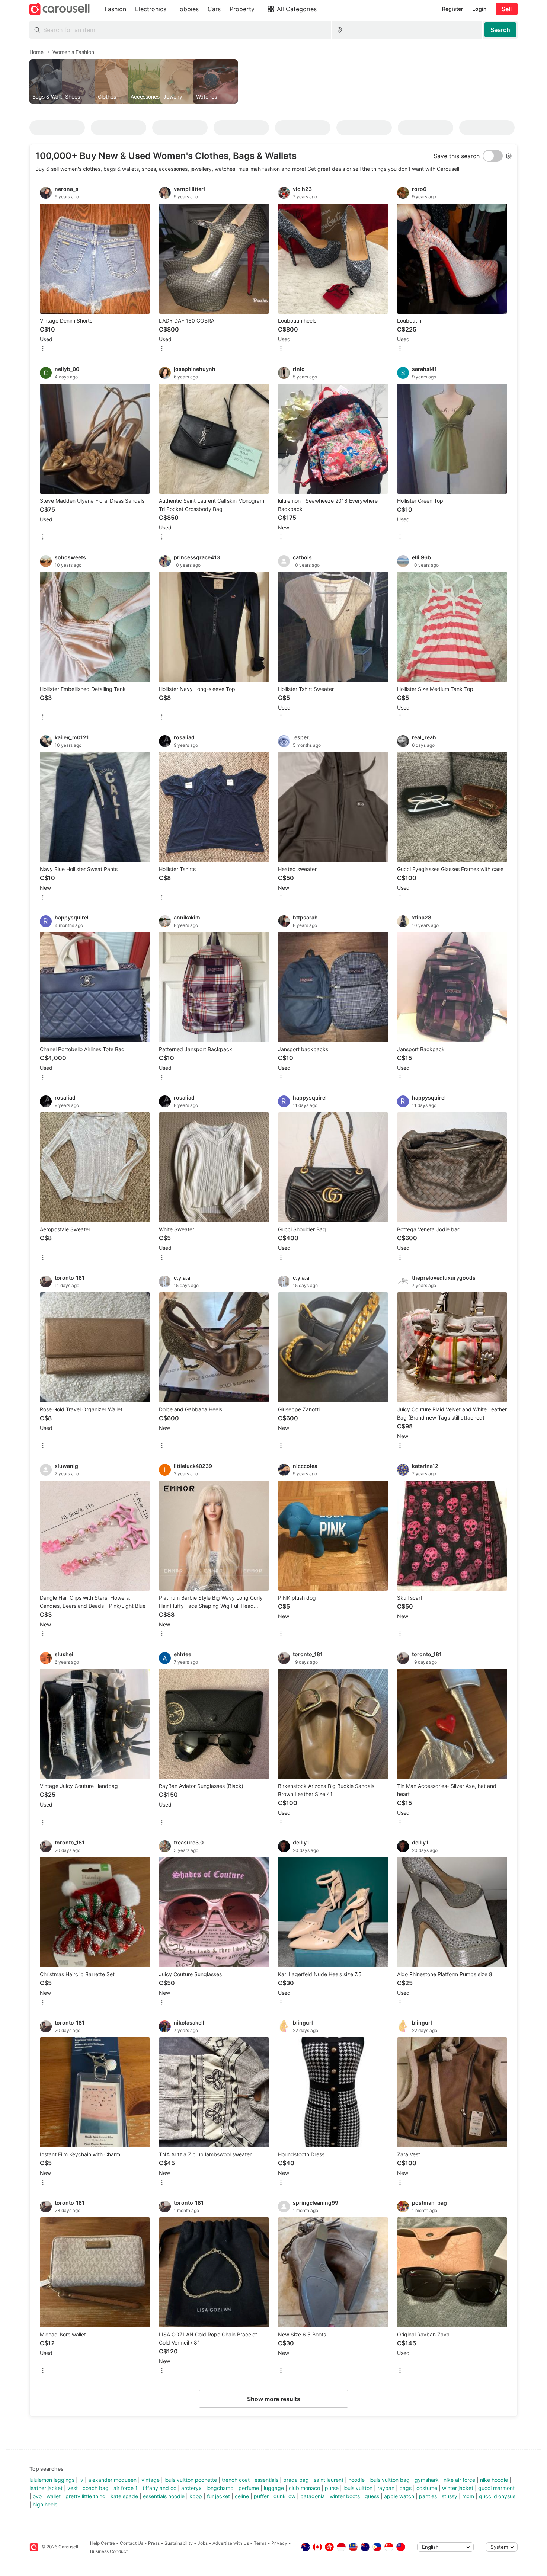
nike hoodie (494, 2480)
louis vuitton (358, 2488)
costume (427, 2488)
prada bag (296, 2480)
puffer (261, 2496)
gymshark (427, 2480)
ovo (37, 2496)
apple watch (399, 2496)
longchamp (220, 2488)
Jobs (203, 2543)
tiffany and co (159, 2488)
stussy (450, 2496)
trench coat (236, 2480)
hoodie (356, 2480)
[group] (273, 81)
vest (73, 2488)
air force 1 (126, 2488)
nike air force (459, 2480)
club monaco (304, 2488)
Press (154, 2543)
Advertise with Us (231, 2543)
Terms (260, 2543)
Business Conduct (109, 2551)
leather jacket (46, 2488)
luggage (274, 2488)
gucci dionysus (497, 2496)
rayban (386, 2488)
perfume (249, 2488)
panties (428, 2496)
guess (372, 2496)
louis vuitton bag (390, 2480)
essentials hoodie (164, 2496)
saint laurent (329, 2480)
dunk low (284, 2496)
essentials (266, 2480)
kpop (196, 2496)
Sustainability (179, 2543)
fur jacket (218, 2496)
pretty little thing (86, 2496)
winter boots (345, 2496)
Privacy (279, 2543)
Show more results (274, 2399)
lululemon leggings (52, 2480)
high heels (45, 2504)
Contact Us (132, 2543)
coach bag (96, 2488)
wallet (54, 2496)
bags (405, 2488)
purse (332, 2488)
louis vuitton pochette (191, 2480)
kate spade (124, 2496)
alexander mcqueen (112, 2480)
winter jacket (458, 2488)
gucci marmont (496, 2488)
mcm (468, 2496)
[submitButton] (500, 30)
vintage (151, 2480)
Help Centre (103, 2543)
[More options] (43, 349)
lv (81, 2480)
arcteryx (191, 2488)
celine (242, 2496)
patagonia (313, 2496)
